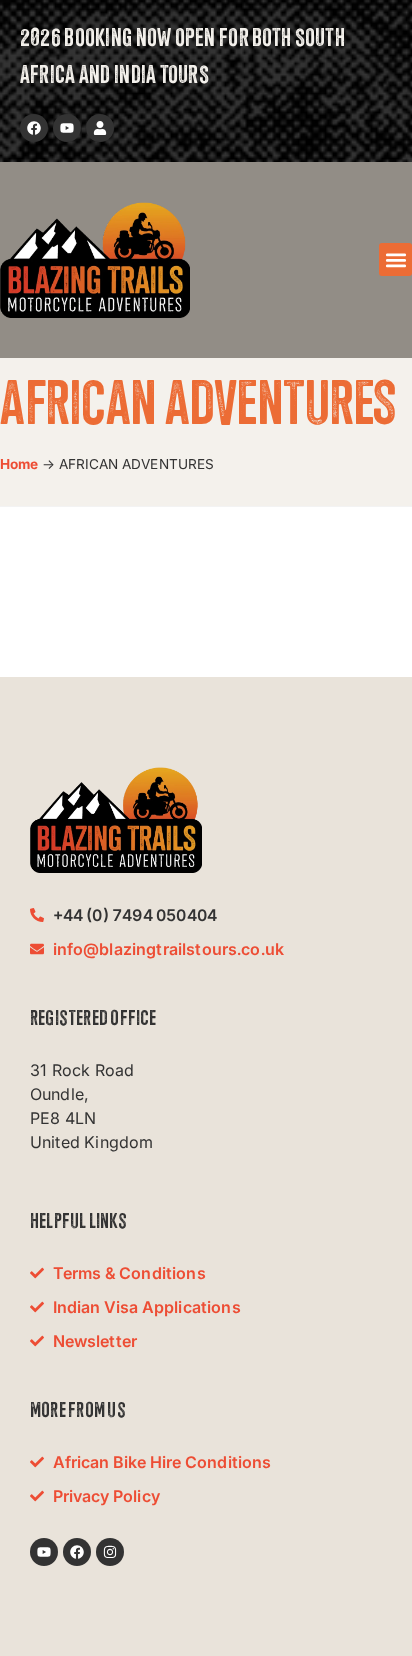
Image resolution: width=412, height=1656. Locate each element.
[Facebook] (34, 128)
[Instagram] (110, 1552)
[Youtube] (67, 128)
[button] (395, 259)
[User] (100, 128)
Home (19, 464)
